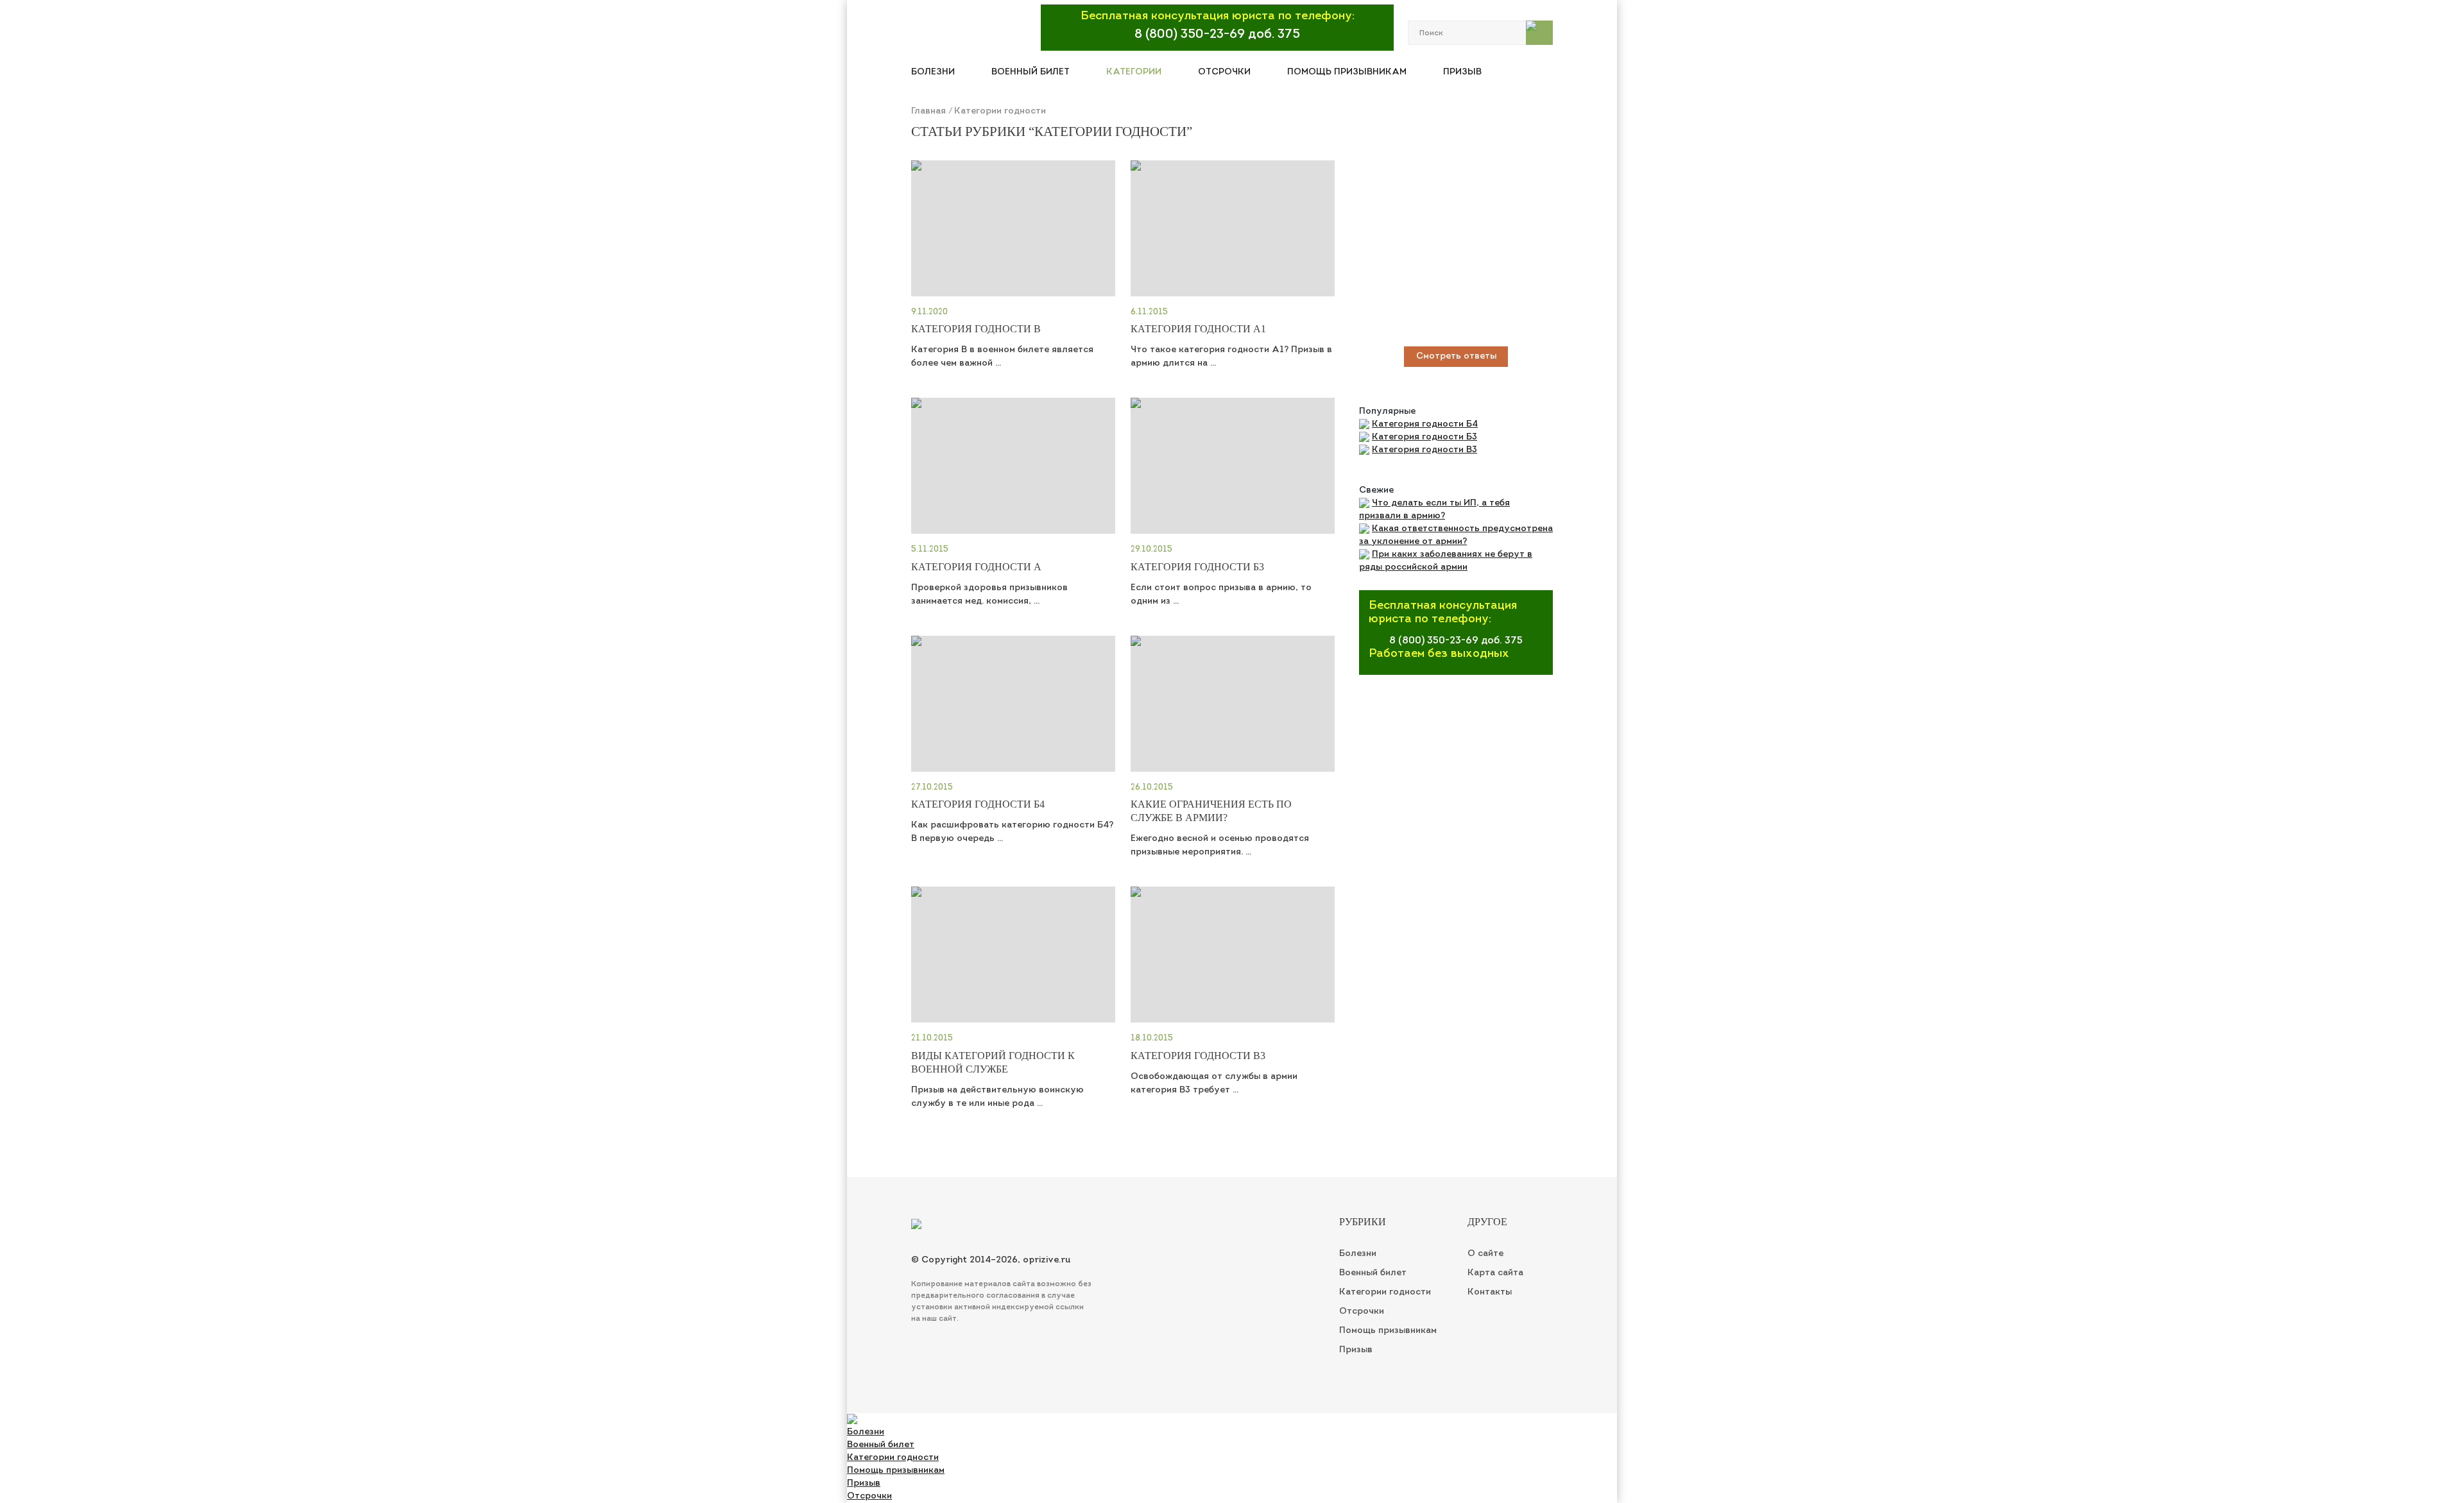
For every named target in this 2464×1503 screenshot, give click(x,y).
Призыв (1462, 72)
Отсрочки (1224, 72)
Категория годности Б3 (1197, 567)
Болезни (933, 72)
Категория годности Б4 (978, 804)
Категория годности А (976, 567)
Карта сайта (1495, 1273)
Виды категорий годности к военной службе (993, 1062)
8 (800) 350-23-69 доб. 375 (1217, 35)
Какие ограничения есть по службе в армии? (1211, 811)
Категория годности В (976, 329)
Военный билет (1031, 72)
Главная (928, 111)
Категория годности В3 (1198, 1056)
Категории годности (1000, 111)
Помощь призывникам (1347, 72)
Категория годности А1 (1198, 329)
